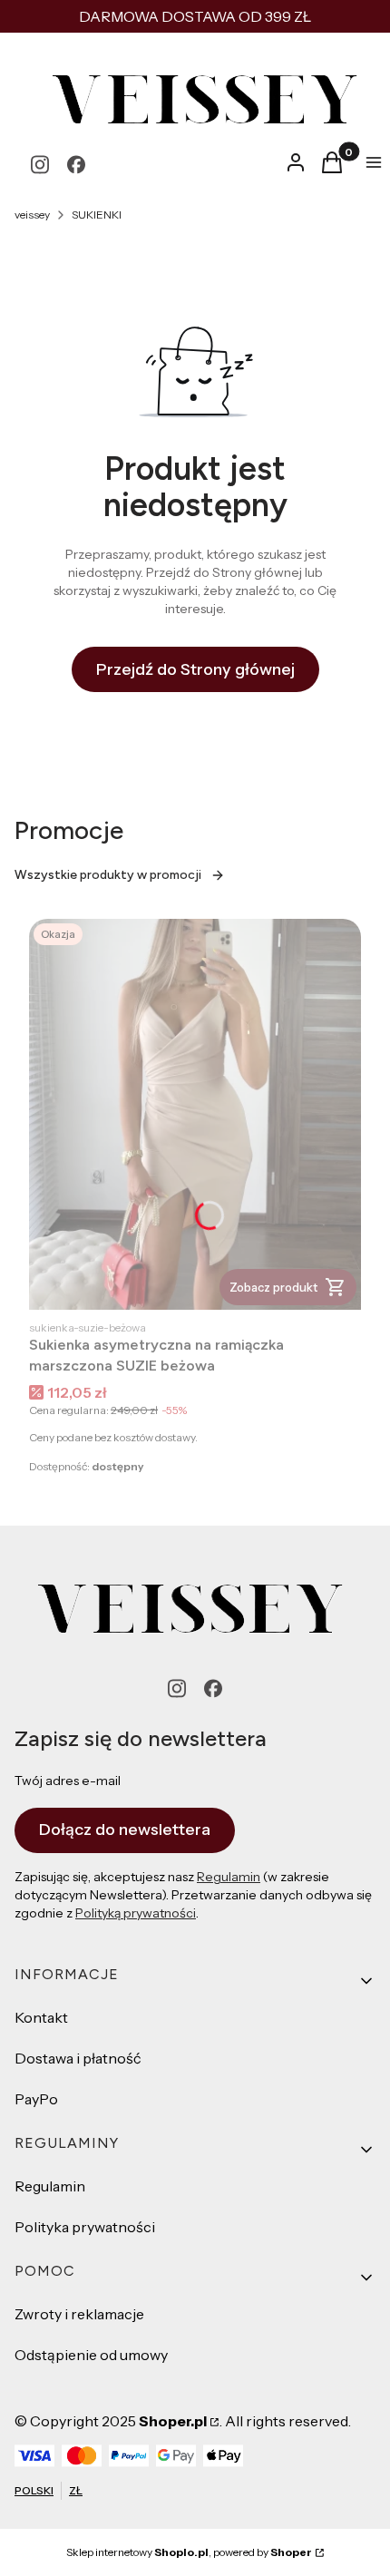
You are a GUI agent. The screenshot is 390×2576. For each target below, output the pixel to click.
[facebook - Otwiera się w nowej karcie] (76, 165)
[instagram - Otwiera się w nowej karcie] (40, 165)
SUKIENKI (97, 215)
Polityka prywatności (85, 2227)
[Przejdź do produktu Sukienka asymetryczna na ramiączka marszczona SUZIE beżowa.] (195, 1114)
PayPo (36, 2099)
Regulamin (229, 1877)
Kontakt (41, 2017)
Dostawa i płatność (78, 2058)
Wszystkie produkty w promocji (108, 875)
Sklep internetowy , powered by (189, 2552)
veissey (32, 215)
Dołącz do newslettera (125, 1830)
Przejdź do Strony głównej (195, 669)
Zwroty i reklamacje (79, 2314)
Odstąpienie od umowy (91, 2355)
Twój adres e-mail (68, 1781)
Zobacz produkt (273, 1287)
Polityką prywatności (136, 1913)
